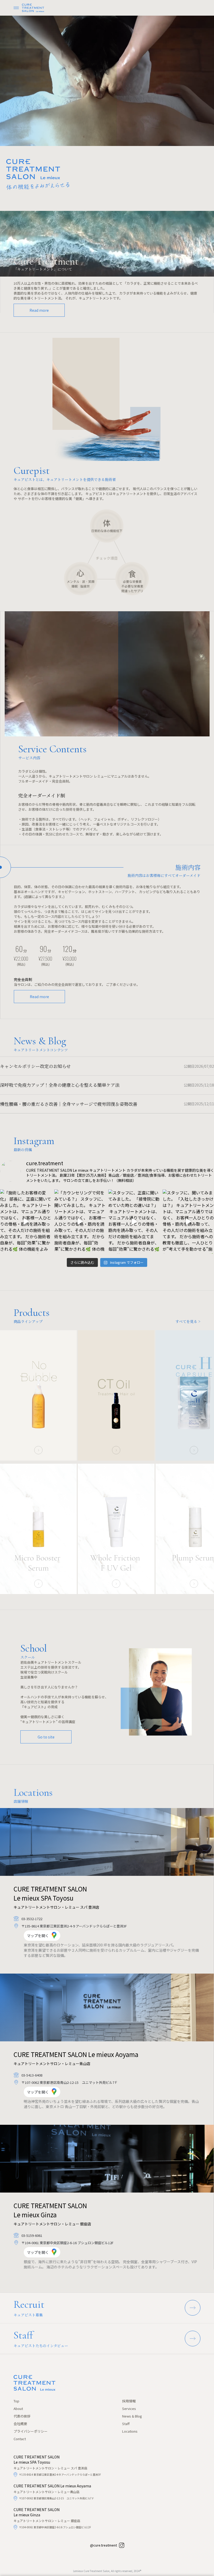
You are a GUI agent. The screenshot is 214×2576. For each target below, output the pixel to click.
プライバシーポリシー (31, 2431)
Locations (130, 2431)
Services (129, 2409)
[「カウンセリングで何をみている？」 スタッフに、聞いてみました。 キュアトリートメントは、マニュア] (80, 1222)
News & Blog (132, 2416)
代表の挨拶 (22, 2416)
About (18, 2409)
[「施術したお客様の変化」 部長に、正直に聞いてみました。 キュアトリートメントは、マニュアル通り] (26, 1222)
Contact (20, 2439)
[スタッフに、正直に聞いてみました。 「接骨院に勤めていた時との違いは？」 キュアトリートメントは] (134, 1222)
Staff (126, 2424)
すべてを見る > (188, 1321)
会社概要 (20, 2424)
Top (16, 2401)
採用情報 (129, 2401)
